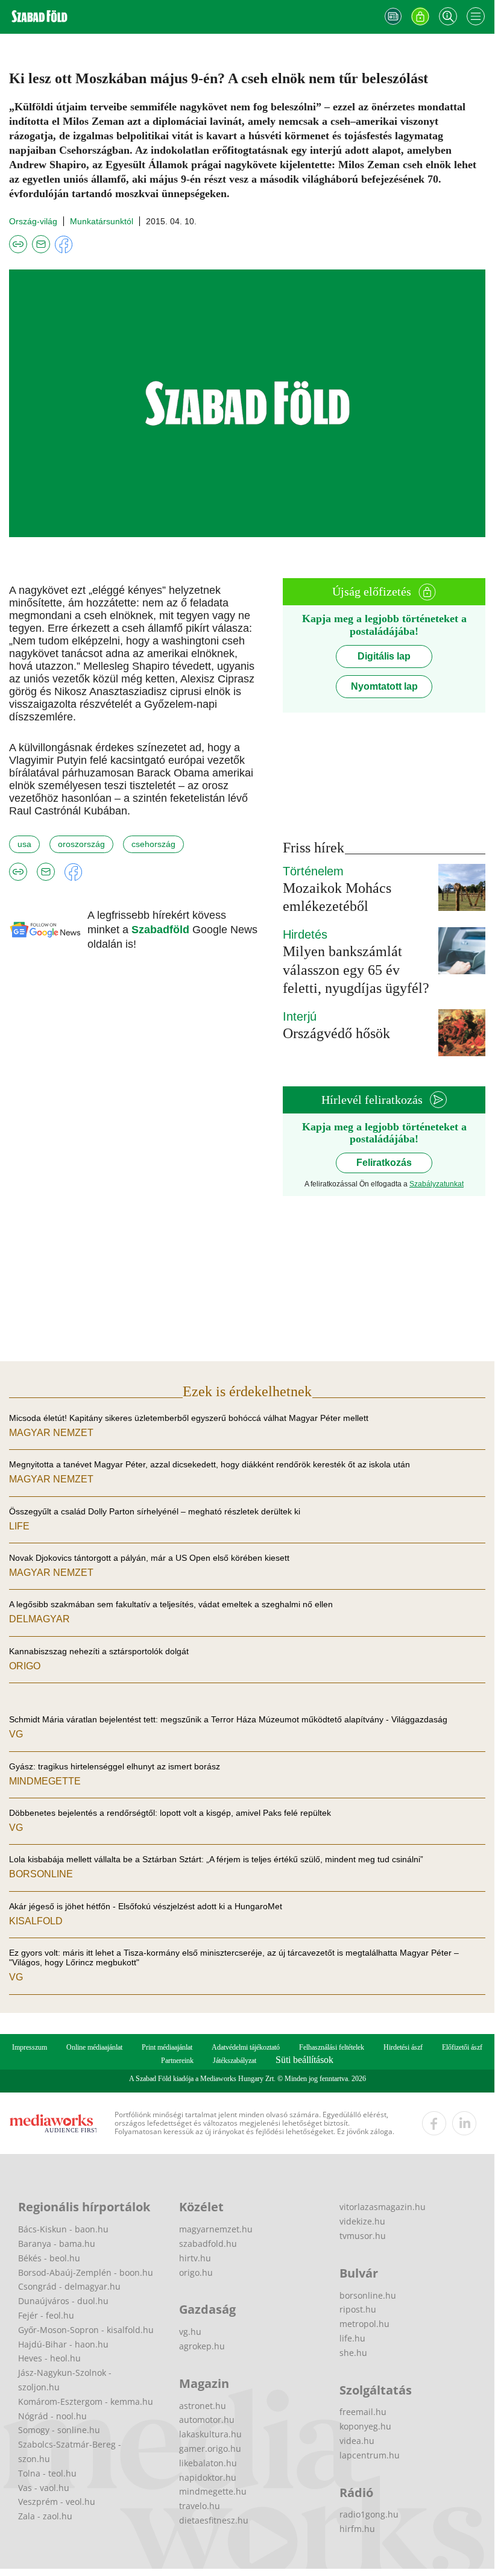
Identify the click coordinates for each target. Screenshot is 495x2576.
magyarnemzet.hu (216, 2229)
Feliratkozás (384, 1163)
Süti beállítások (304, 2060)
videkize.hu (362, 2221)
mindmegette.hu (213, 2491)
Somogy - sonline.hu (59, 2430)
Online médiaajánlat (94, 2047)
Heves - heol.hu (49, 2358)
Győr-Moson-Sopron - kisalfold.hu (86, 2330)
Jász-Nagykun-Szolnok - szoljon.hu (65, 2380)
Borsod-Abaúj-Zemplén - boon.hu (86, 2272)
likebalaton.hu (208, 2463)
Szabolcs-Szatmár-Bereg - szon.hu (70, 2452)
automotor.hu (207, 2420)
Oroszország (81, 844)
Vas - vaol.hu (44, 2488)
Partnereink (177, 2061)
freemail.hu (363, 2412)
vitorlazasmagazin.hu (383, 2207)
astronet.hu (203, 2406)
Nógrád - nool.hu (52, 2416)
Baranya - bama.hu (57, 2244)
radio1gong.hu (369, 2514)
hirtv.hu (195, 2258)
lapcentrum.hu (370, 2455)
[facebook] (434, 2123)
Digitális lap (384, 656)
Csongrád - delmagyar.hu (69, 2286)
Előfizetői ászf (462, 2047)
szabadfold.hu (208, 2244)
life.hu (352, 2338)
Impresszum (30, 2047)
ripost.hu (358, 2309)
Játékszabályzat (235, 2061)
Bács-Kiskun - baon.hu (63, 2229)
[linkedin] (464, 2123)
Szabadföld (162, 930)
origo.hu (196, 2272)
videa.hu (357, 2441)
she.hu (353, 2353)
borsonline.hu (368, 2295)
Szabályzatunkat (437, 1184)
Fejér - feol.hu (46, 2315)
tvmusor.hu (363, 2236)
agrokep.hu (202, 2346)
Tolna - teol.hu (47, 2473)
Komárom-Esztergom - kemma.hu (86, 2401)
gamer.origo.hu (210, 2448)
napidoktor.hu (208, 2477)
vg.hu (190, 2332)
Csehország (153, 844)
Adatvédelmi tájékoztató (246, 2047)
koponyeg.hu (365, 2426)
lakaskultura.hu (210, 2434)
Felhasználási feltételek (332, 2047)
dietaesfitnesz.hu (214, 2520)
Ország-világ (33, 221)
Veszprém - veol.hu (57, 2502)
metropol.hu (364, 2324)
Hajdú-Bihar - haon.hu (63, 2344)
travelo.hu (200, 2506)
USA (24, 844)
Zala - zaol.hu (45, 2516)
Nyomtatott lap (384, 686)
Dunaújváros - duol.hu (63, 2301)
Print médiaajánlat (167, 2047)
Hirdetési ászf (403, 2047)
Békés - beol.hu (49, 2258)
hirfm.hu (357, 2529)
